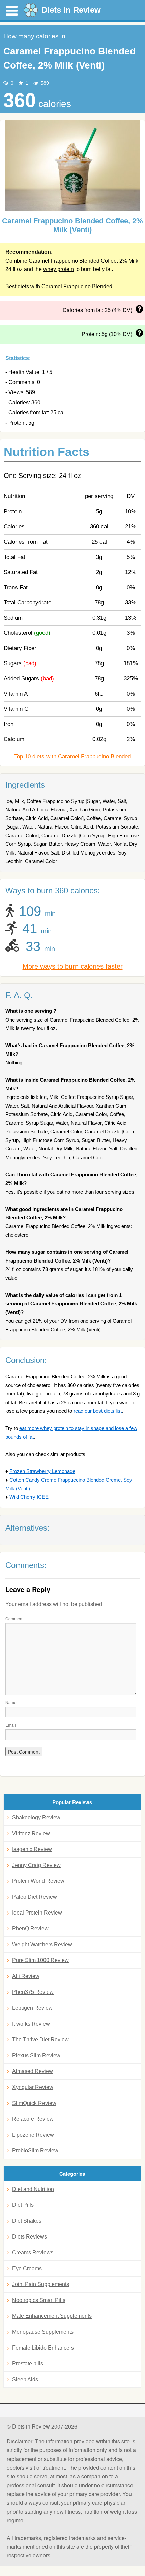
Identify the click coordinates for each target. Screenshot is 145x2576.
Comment (14, 1618)
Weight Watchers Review (42, 1944)
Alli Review (26, 1976)
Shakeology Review (36, 1818)
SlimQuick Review (34, 2103)
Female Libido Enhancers (43, 2348)
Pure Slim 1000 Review (40, 1960)
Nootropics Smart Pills (39, 2300)
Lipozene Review (33, 2135)
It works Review (31, 2024)
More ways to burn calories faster (73, 966)
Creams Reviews (33, 2253)
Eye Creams (27, 2268)
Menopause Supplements (43, 2332)
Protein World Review (38, 1881)
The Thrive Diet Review (40, 2040)
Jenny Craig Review (36, 1865)
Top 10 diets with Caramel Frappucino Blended (72, 756)
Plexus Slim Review (36, 2055)
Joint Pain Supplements (41, 2284)
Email (11, 1725)
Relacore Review (33, 2119)
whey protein (59, 269)
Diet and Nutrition (33, 2189)
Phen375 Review (33, 1992)
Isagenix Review (32, 1849)
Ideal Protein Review (37, 1913)
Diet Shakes (27, 2221)
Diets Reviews (30, 2237)
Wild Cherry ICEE (29, 1497)
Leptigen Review (32, 2008)
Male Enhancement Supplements (52, 2316)
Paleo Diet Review (35, 1897)
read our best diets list (98, 1411)
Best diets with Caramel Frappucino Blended (59, 286)
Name (11, 1702)
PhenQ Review (30, 1929)
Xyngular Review (33, 2087)
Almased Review (33, 2071)
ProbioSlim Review (35, 2151)
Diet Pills (23, 2205)
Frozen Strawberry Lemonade (42, 1471)
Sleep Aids (25, 2379)
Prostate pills (28, 2364)
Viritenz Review (31, 1833)
